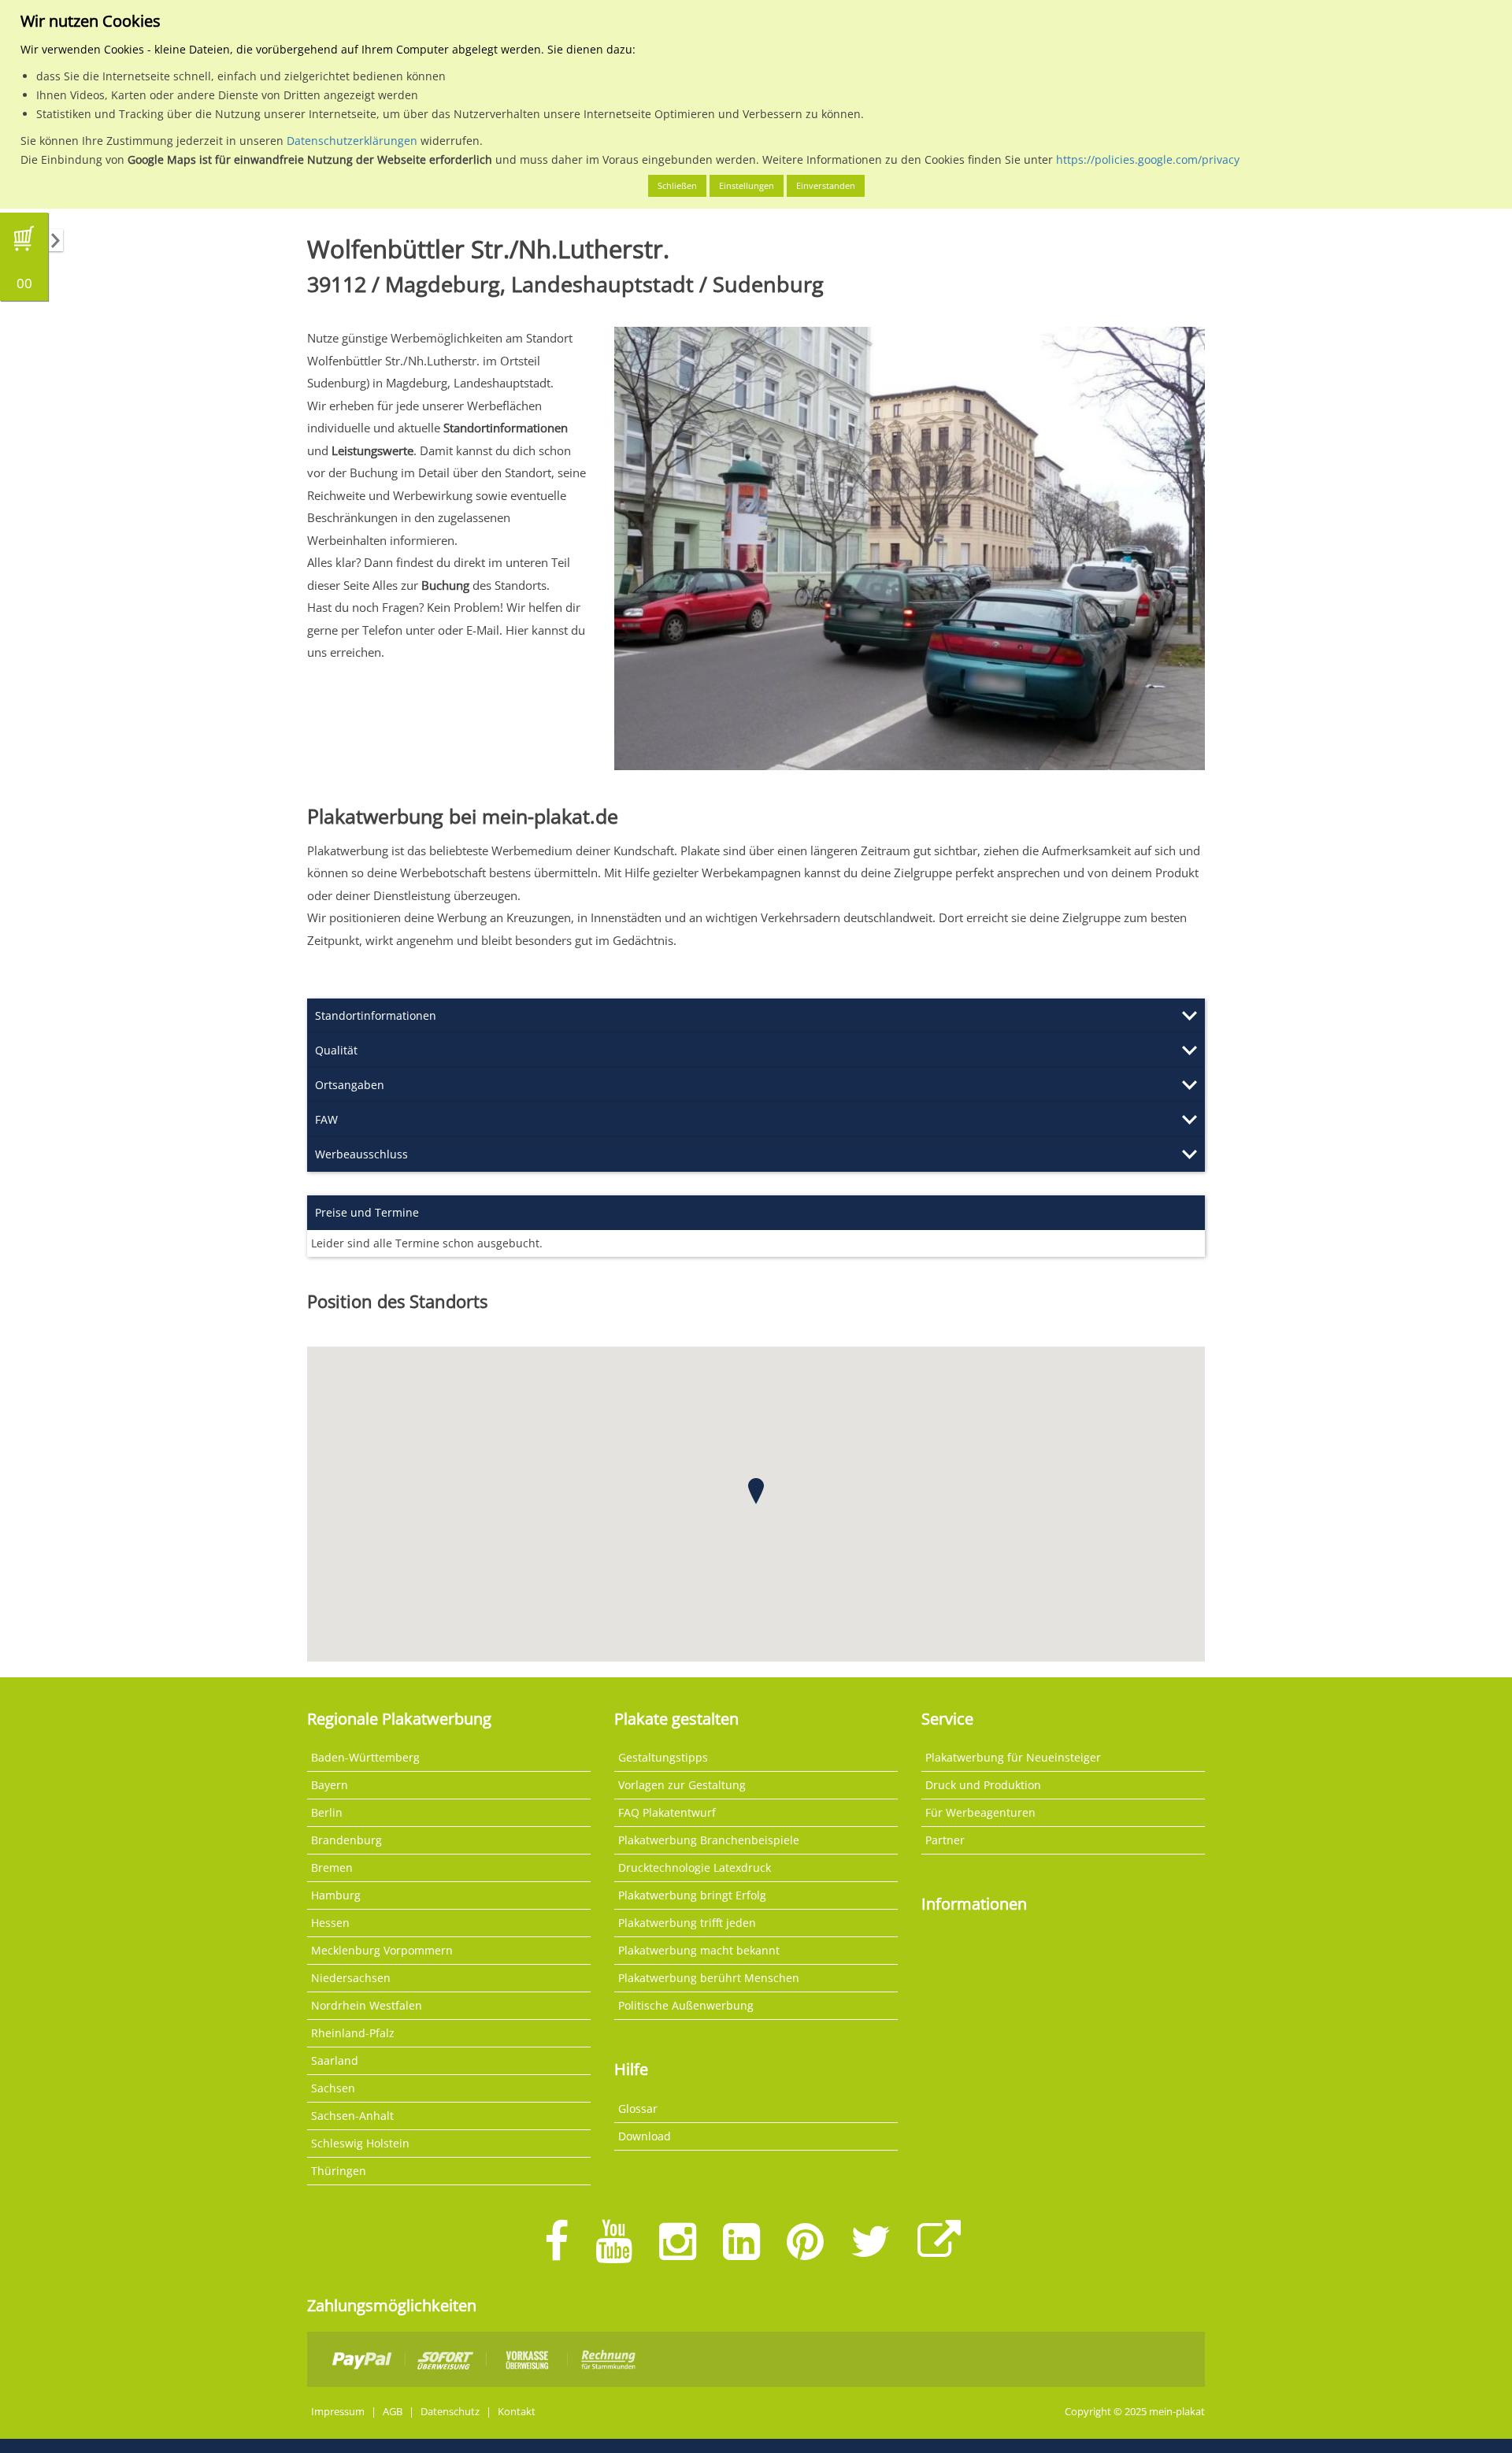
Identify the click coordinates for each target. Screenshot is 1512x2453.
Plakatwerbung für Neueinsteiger (1013, 1757)
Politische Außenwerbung (686, 2005)
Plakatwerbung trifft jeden (687, 1923)
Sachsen (333, 2088)
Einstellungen (747, 185)
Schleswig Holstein (360, 2143)
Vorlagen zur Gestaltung (682, 1785)
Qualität (336, 1050)
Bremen (332, 1868)
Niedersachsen (351, 1978)
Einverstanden (826, 185)
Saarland (335, 2060)
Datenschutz (450, 2412)
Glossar (638, 2108)
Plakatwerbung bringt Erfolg (692, 1895)
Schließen (677, 185)
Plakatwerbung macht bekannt (699, 1950)
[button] (756, 1491)
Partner (945, 1840)
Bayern (330, 1785)
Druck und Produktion (983, 1785)
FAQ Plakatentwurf (667, 1812)
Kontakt (517, 2412)
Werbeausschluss (361, 1154)
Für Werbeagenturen (980, 1812)
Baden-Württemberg (365, 1757)
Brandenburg (346, 1840)
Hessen (330, 1923)
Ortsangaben (350, 1085)
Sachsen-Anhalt (352, 2116)
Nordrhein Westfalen (367, 2005)
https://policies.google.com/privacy (1148, 159)
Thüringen (339, 2171)
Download (645, 2136)
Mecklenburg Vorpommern (382, 1950)
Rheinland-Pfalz (353, 2033)
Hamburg (336, 1895)
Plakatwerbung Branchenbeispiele (709, 1840)
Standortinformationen (376, 1015)
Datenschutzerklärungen (352, 141)
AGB (393, 2412)
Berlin (327, 1812)
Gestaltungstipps (663, 1757)
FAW (326, 1119)
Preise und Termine (367, 1212)
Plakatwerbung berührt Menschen (709, 1978)
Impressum (338, 2412)
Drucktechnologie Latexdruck (695, 1868)
